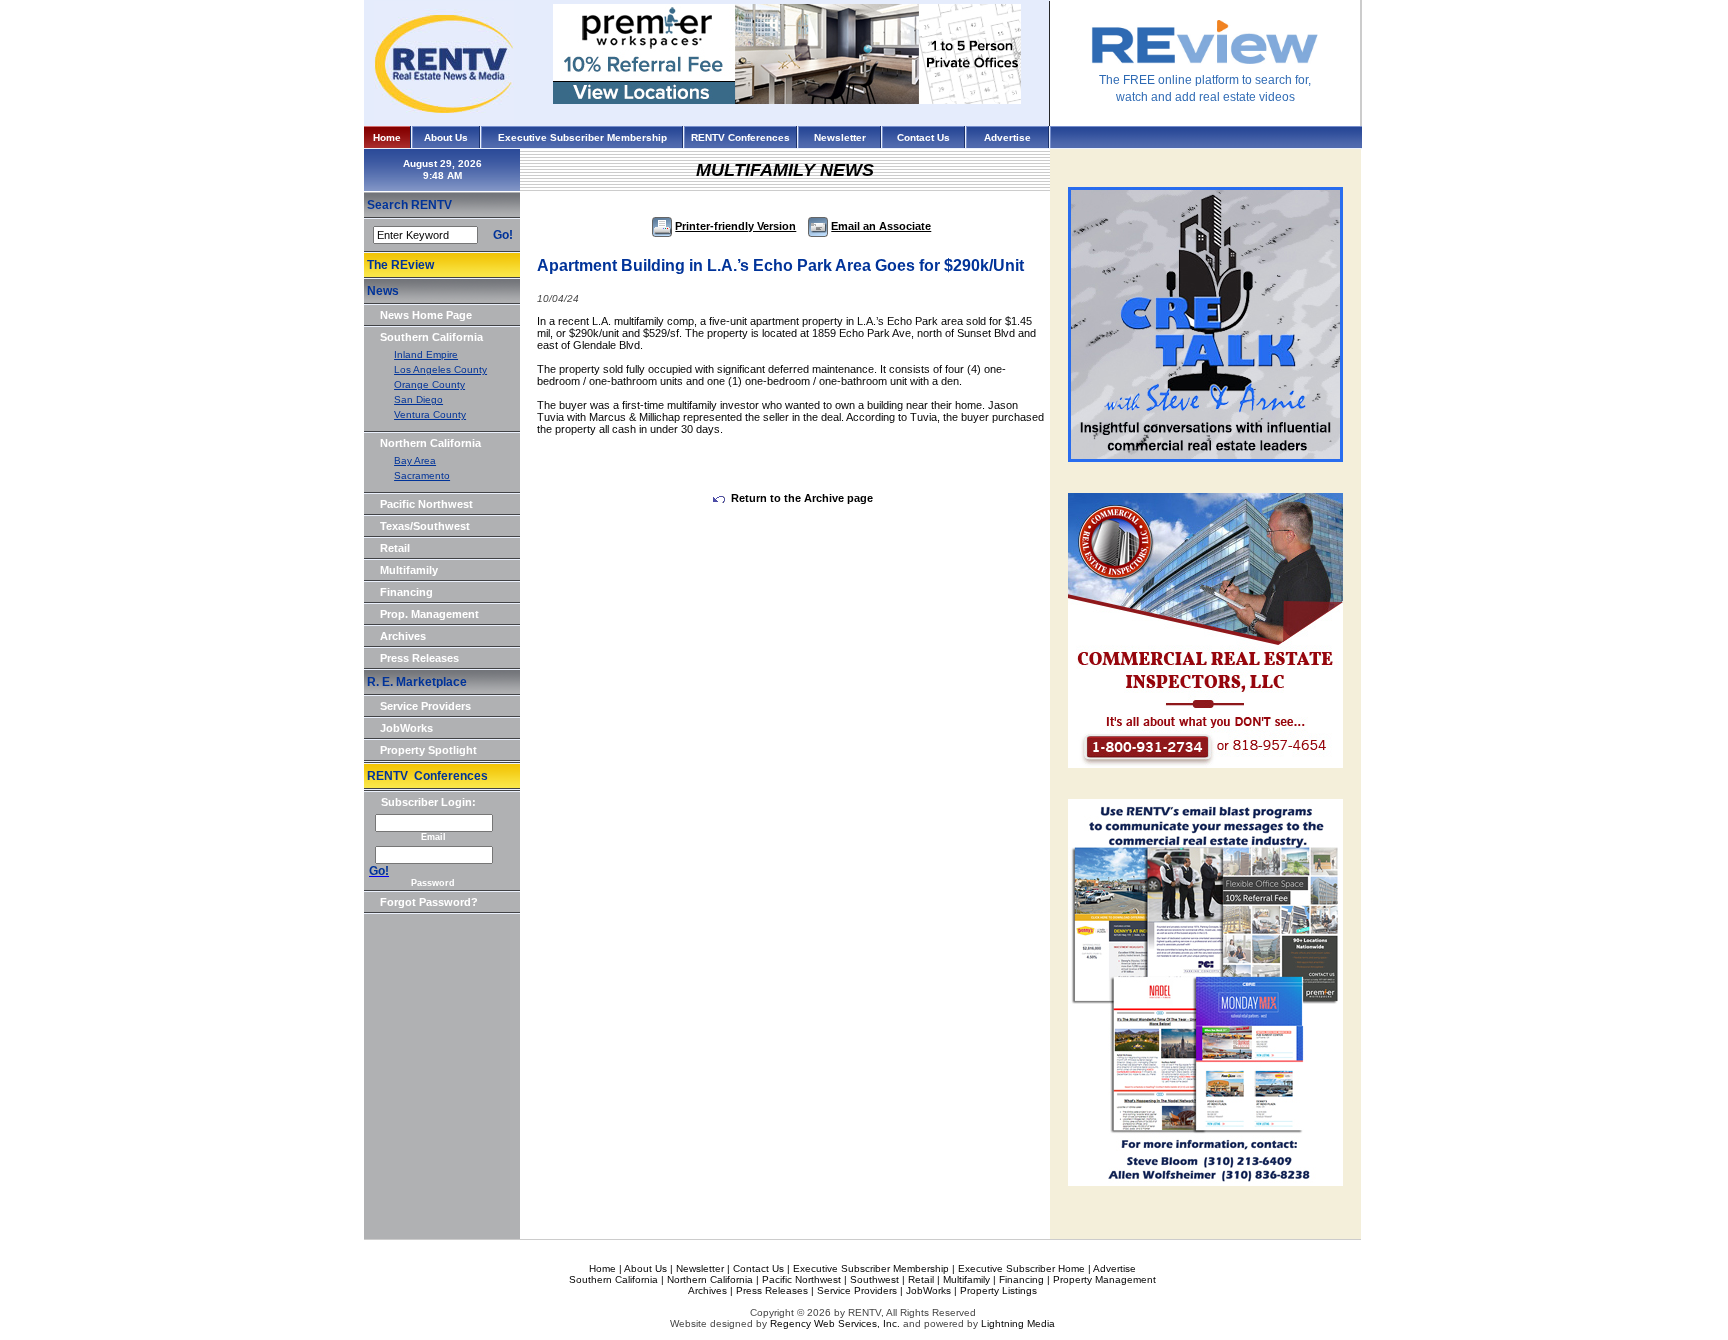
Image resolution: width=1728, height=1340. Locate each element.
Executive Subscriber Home (1021, 1268)
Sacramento (422, 475)
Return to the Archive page (802, 498)
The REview (400, 265)
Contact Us (923, 137)
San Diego (418, 399)
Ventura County (430, 414)
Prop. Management (429, 614)
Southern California (431, 337)
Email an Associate (881, 226)
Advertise (1007, 137)
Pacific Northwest (426, 504)
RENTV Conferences (740, 137)
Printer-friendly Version (735, 226)
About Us (446, 137)
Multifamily (409, 570)
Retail (395, 548)
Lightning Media (1018, 1323)
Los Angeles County (440, 369)
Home (387, 137)
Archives (403, 636)
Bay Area (415, 460)
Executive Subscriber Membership (582, 137)
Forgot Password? (429, 902)
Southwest (874, 1279)
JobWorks (406, 728)
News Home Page (426, 315)
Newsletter (840, 137)
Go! (503, 235)
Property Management (1104, 1279)
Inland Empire (426, 354)
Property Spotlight (428, 750)
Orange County (429, 384)
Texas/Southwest (425, 526)
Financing (406, 592)
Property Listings (998, 1290)
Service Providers (425, 706)
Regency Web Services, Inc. (835, 1323)
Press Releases (419, 658)
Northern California (430, 443)
